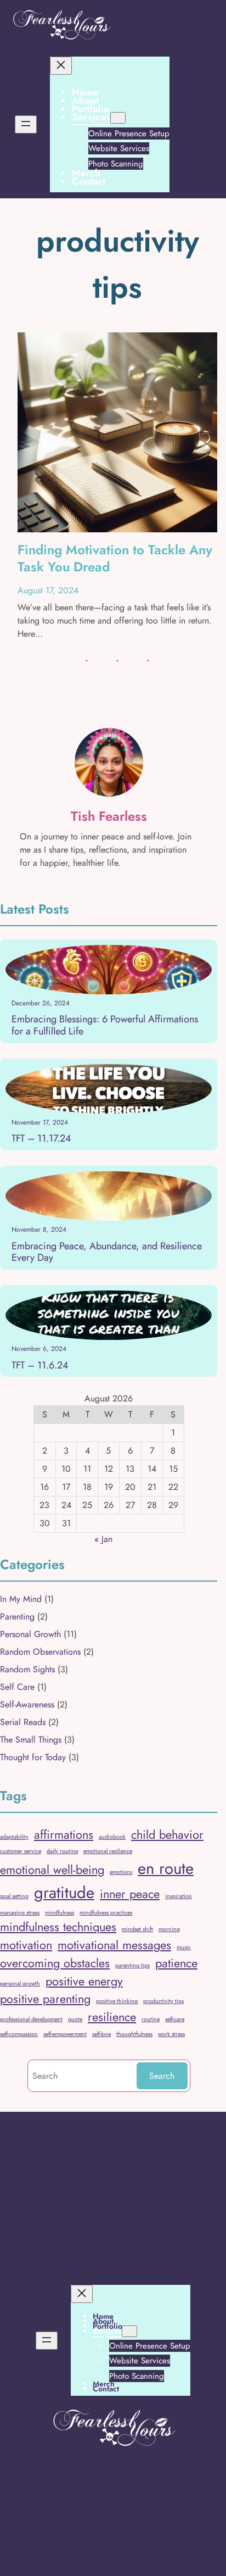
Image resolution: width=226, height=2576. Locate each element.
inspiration (179, 1896)
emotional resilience (108, 1851)
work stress (171, 2034)
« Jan (103, 1539)
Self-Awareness (27, 1704)
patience (176, 1963)
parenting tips (132, 1965)
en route (166, 1868)
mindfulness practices (106, 1913)
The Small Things (31, 1740)
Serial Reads (23, 1722)
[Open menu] (26, 124)
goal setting (14, 1896)
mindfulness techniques (58, 1927)
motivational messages (114, 1945)
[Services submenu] (118, 118)
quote (75, 2019)
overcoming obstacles (55, 1963)
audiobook (112, 1837)
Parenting (17, 1617)
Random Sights (27, 1669)
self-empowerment (65, 2034)
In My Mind (21, 1599)
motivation (26, 1945)
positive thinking (117, 2001)
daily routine (62, 1851)
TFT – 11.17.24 (41, 1139)
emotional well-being (52, 1870)
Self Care (17, 1687)
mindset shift (137, 1929)
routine (151, 2019)
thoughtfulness (134, 2034)
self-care (175, 2019)
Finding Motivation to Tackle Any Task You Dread (115, 558)
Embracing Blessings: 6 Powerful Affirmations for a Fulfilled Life (105, 1025)
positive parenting (45, 1999)
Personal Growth (30, 1634)
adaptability (14, 1837)
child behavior (167, 1835)
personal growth (20, 1984)
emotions (121, 1872)
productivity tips (163, 2001)
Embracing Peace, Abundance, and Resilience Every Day (107, 1252)
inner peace (130, 1894)
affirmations (64, 1835)
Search (162, 2076)
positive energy (84, 1981)
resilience (112, 2017)
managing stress (20, 1913)
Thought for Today (33, 1757)
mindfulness (60, 1913)
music (184, 1947)
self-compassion (19, 2034)
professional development (31, 2019)
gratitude (64, 1893)
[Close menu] (61, 66)
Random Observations (40, 1652)
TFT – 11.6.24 (40, 1366)
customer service (21, 1851)
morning (169, 1929)
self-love (101, 2034)
